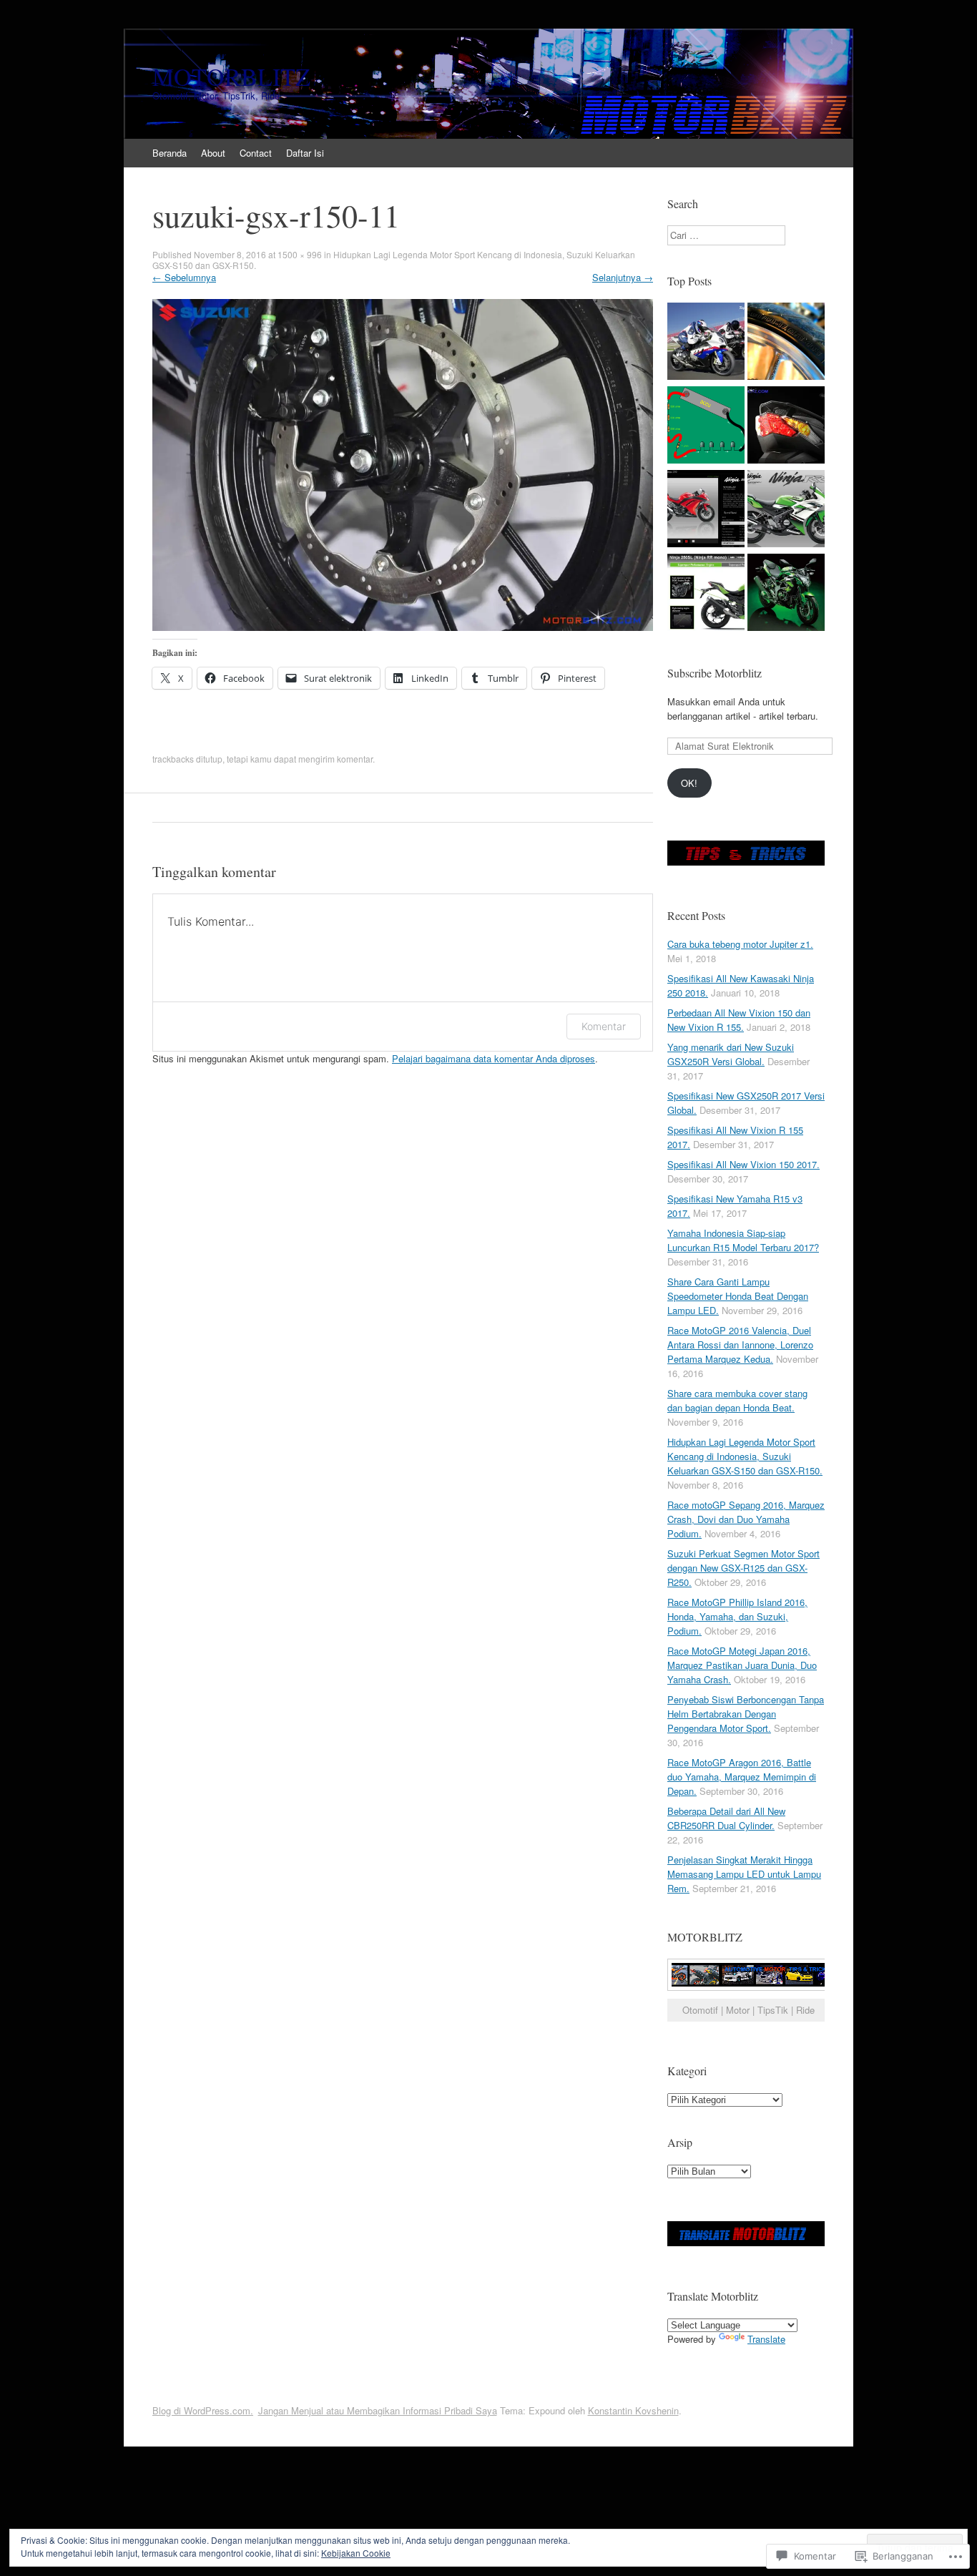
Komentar (604, 1026)
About (213, 153)
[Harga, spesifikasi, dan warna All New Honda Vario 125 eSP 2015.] (786, 427)
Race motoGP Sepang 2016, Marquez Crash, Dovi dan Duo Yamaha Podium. (746, 1519)
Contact (256, 153)
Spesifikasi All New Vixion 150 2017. (743, 1164)
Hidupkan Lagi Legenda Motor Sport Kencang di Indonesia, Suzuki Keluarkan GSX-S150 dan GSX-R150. (394, 260)
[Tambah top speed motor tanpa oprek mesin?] (706, 343)
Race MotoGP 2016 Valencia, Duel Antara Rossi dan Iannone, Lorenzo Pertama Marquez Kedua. (740, 1345)
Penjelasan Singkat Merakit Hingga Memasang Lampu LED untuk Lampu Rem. (744, 1874)
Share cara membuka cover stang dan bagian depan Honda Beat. (737, 1400)
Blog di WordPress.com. (203, 2410)
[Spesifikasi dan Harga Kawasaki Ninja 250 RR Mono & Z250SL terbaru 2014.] (786, 594)
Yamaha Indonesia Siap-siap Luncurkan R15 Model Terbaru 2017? (743, 1240)
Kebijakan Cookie (356, 2553)
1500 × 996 (300, 254)
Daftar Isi (305, 153)
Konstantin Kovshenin (633, 2410)
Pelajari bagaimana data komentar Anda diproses (494, 1058)
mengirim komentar (335, 759)
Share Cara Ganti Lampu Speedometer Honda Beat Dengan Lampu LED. (738, 1296)
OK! (689, 783)
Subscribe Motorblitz (715, 673)
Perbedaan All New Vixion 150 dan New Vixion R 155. (739, 1020)
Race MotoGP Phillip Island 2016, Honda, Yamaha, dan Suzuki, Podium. (737, 1616)
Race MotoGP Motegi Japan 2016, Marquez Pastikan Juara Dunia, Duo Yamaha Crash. (742, 1665)
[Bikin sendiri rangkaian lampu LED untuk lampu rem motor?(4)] (706, 427)
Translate (766, 2339)
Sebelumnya (184, 277)
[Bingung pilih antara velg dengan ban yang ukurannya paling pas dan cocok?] (786, 343)
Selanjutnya (623, 277)
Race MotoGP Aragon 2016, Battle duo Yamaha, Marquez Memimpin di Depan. (742, 1777)
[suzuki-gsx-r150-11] (403, 627)
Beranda (170, 153)
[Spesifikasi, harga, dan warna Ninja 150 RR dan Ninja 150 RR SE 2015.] (786, 510)
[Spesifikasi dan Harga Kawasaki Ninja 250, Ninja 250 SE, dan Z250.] (706, 510)
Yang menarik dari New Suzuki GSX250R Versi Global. (731, 1054)
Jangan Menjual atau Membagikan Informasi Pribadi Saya (378, 2410)
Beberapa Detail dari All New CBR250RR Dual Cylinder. (726, 1818)
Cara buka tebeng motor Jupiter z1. (740, 944)
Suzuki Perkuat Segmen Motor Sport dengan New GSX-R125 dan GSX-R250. (743, 1568)
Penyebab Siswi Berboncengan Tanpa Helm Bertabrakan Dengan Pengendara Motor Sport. (746, 1714)
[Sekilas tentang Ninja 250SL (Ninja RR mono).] (706, 594)
